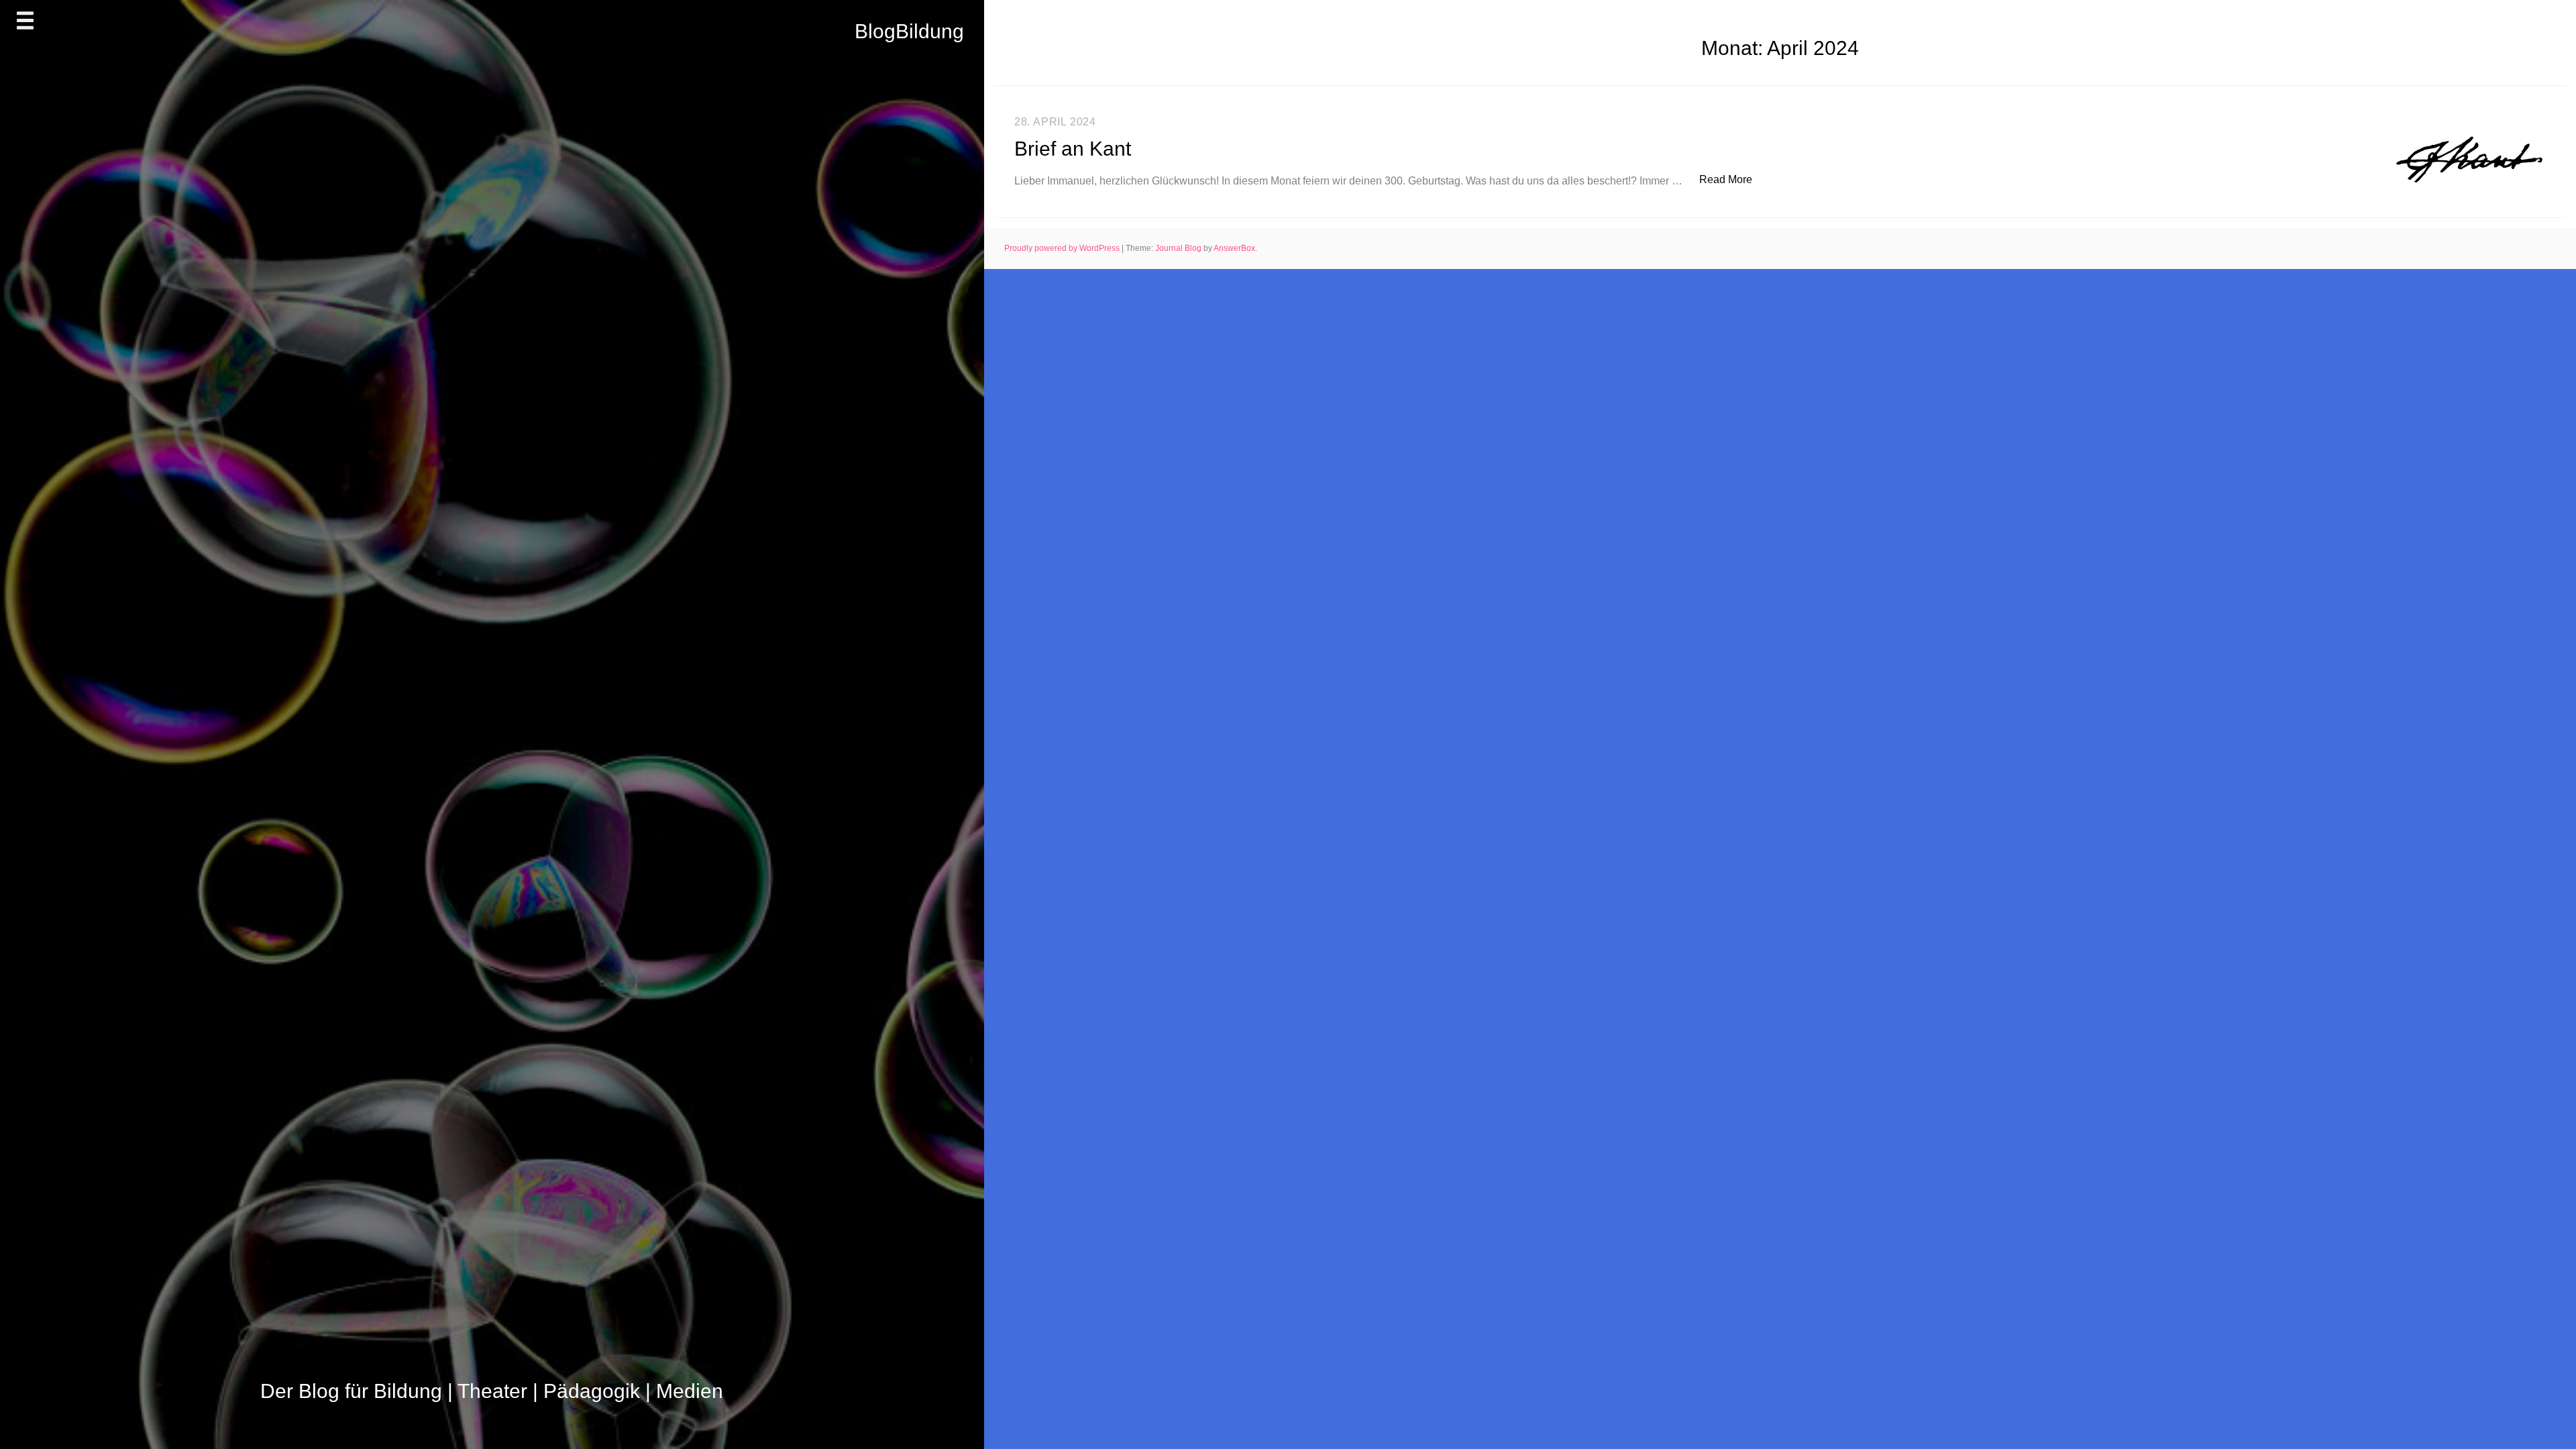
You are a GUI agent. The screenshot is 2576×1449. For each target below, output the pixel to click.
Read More (1733, 179)
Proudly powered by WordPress (1063, 248)
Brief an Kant (1073, 149)
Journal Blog (1179, 248)
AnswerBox (1234, 248)
